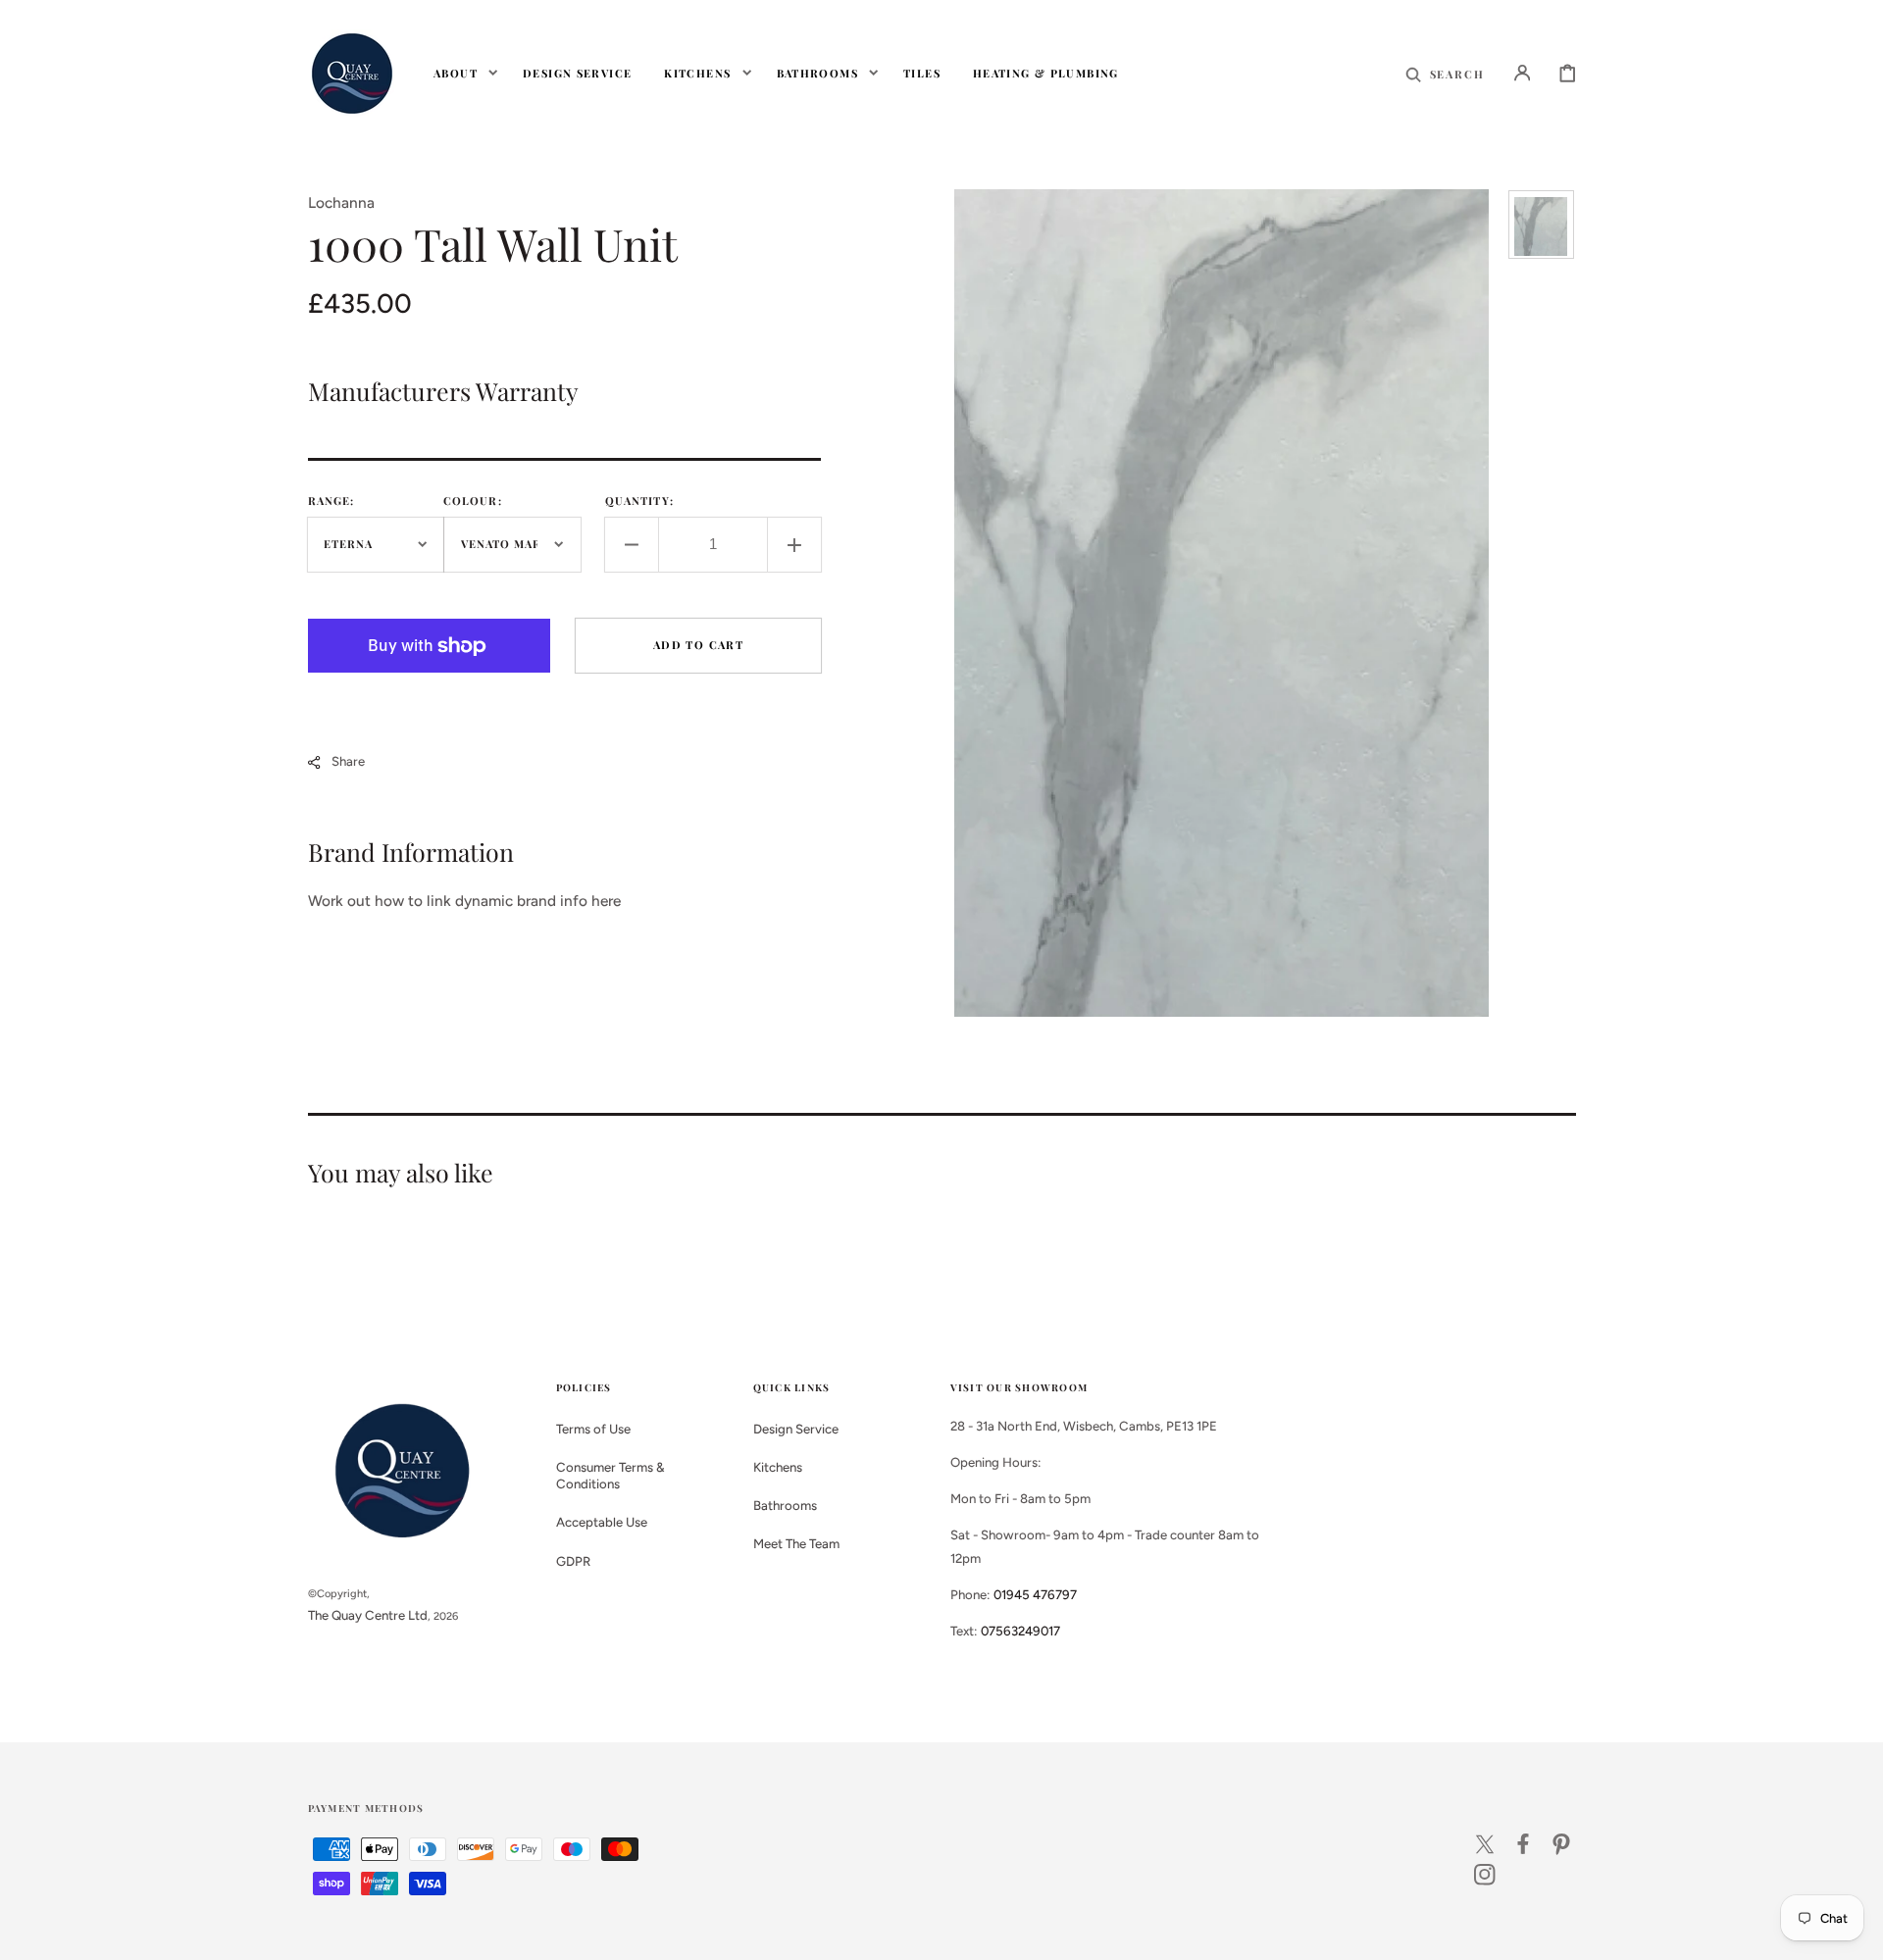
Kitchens (778, 1467)
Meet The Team (796, 1543)
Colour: (473, 501)
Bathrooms (785, 1505)
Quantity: (639, 501)
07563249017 (1020, 1631)
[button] (1445, 73)
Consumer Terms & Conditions (611, 1475)
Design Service (796, 1429)
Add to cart (698, 645)
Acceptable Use (602, 1522)
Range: (331, 501)
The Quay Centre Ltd (368, 1615)
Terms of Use (593, 1429)
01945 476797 (1035, 1594)
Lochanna (341, 202)
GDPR (573, 1561)
